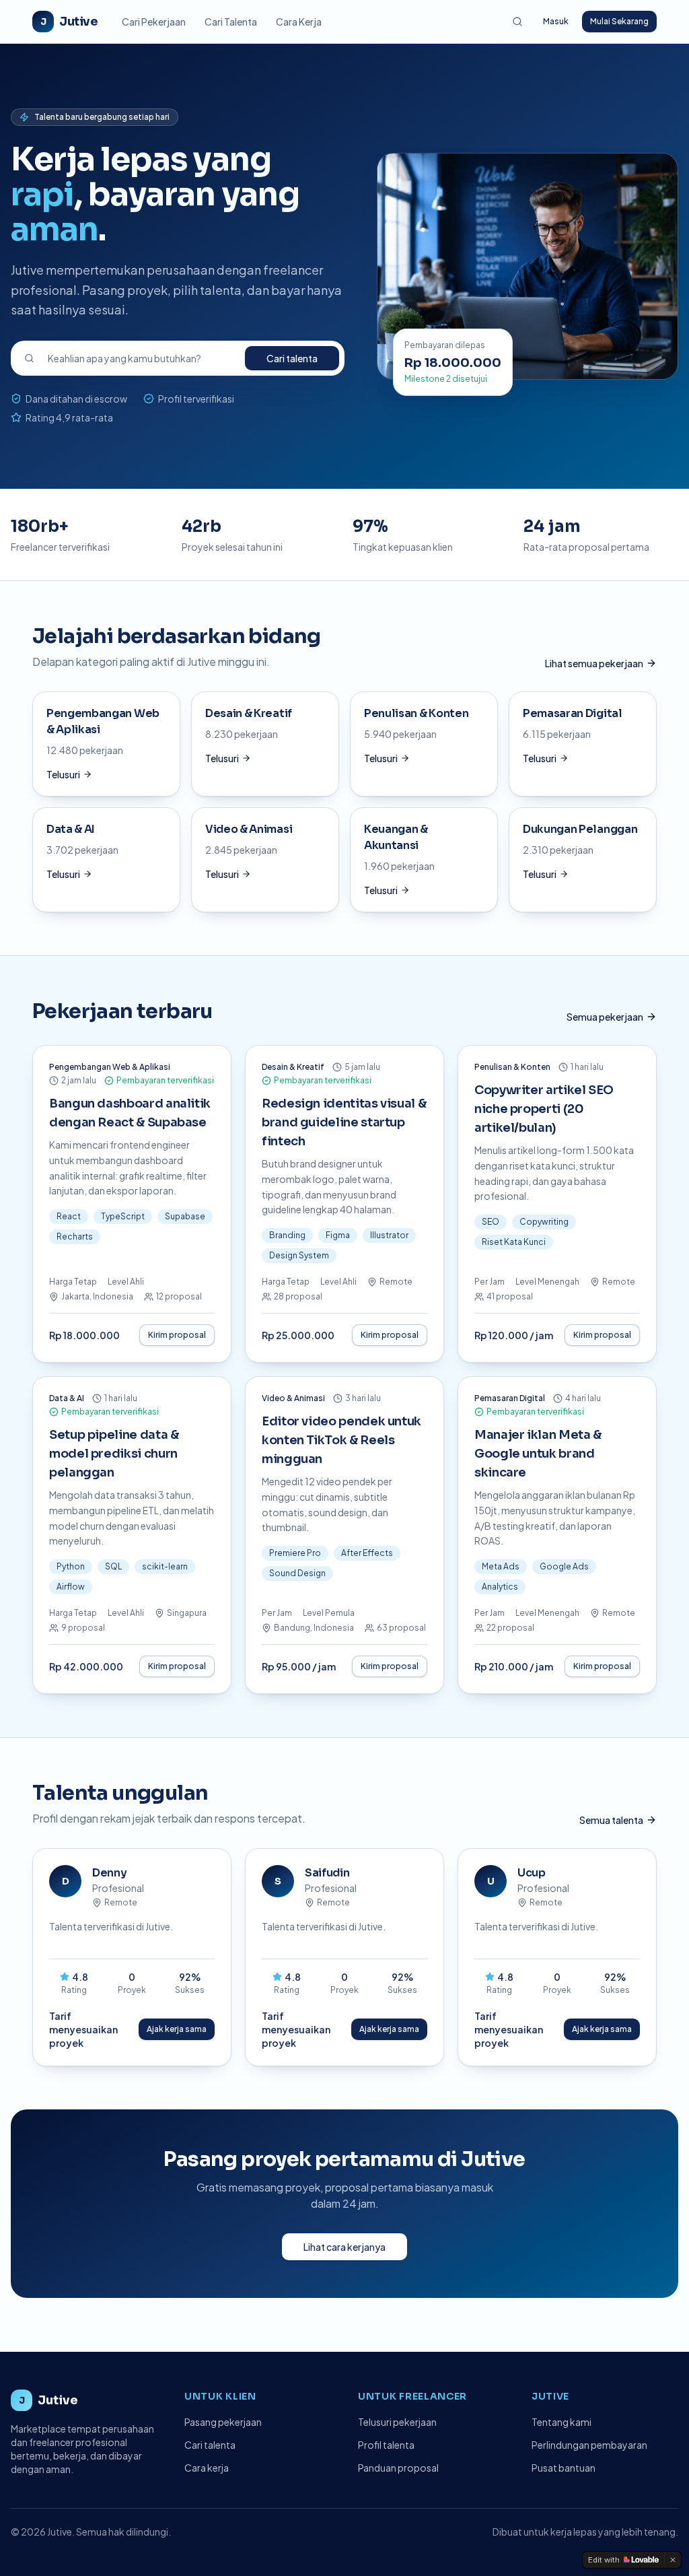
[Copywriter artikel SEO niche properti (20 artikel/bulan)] (557, 1204)
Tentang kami (561, 2422)
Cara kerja (207, 2468)
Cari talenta (292, 358)
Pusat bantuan (564, 2468)
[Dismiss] (673, 2560)
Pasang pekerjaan (223, 2422)
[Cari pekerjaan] (517, 22)
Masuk (556, 21)
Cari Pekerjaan (154, 22)
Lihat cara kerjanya (344, 2247)
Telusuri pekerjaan (397, 2422)
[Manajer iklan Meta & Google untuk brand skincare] (557, 1535)
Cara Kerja (299, 22)
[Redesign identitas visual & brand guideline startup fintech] (344, 1204)
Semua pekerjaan (605, 1017)
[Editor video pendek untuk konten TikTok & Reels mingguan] (344, 1535)
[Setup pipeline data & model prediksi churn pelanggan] (132, 1535)
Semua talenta (611, 1820)
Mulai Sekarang (619, 21)
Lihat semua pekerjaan (594, 663)
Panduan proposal (398, 2468)
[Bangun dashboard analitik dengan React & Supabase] (132, 1204)
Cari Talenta (231, 22)
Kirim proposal (177, 1335)
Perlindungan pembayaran (589, 2445)
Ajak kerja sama (177, 2029)
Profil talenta (386, 2445)
